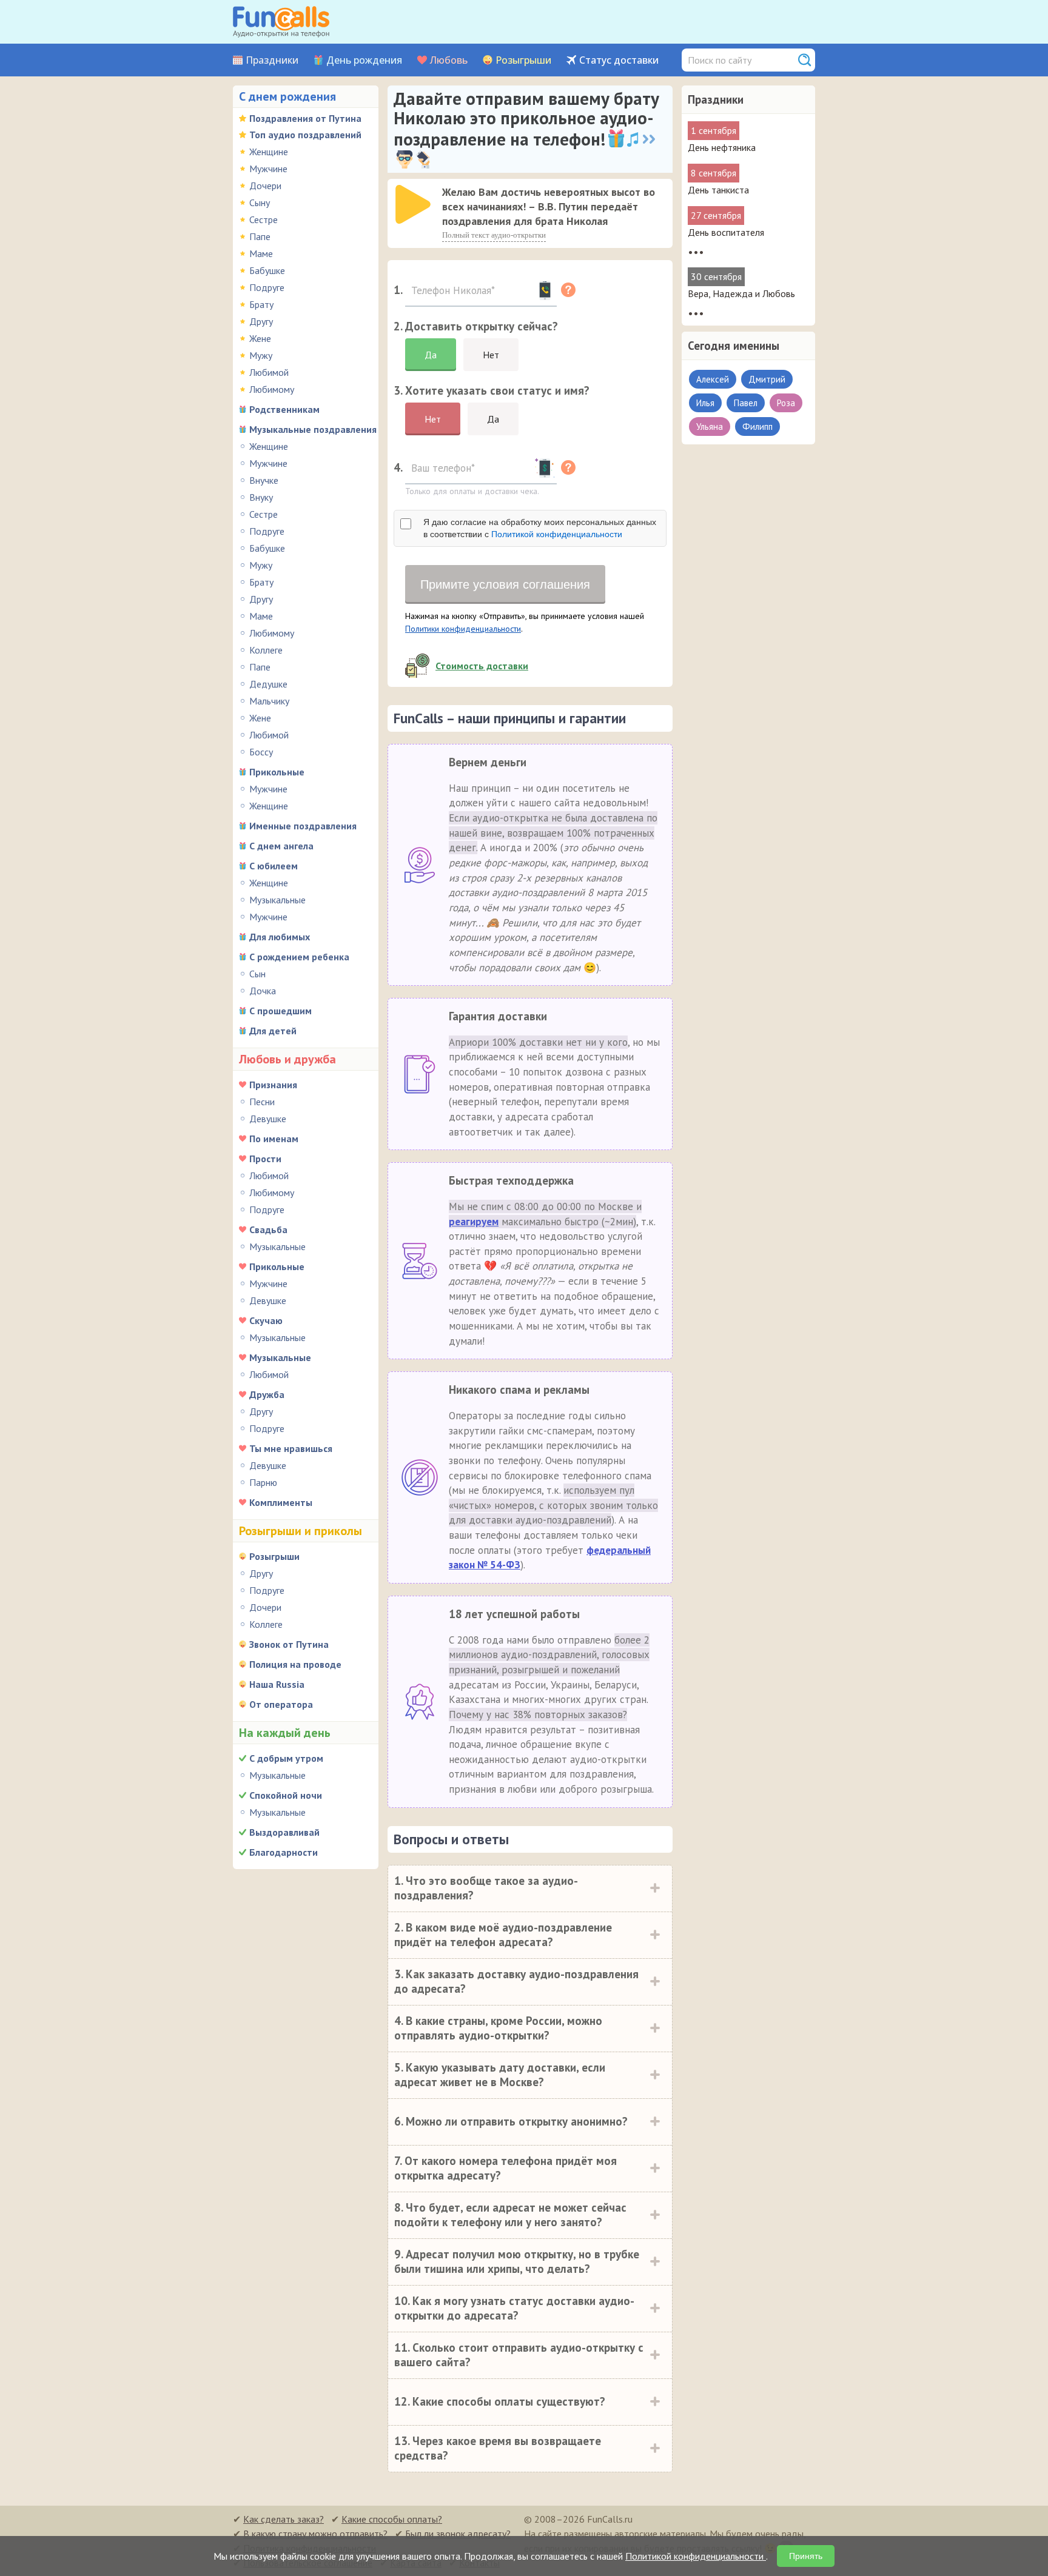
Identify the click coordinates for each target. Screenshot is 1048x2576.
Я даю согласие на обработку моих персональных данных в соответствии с (540, 528)
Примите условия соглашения (505, 584)
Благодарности (284, 1852)
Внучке (264, 480)
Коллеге (266, 650)
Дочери (265, 186)
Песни (262, 1102)
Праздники (272, 60)
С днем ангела (281, 846)
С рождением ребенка (299, 957)
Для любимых (280, 937)
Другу (261, 321)
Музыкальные (277, 900)
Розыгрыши (523, 60)
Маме (261, 253)
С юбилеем (274, 866)
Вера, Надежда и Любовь (741, 293)
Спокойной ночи (286, 1795)
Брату (261, 304)
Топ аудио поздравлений (305, 135)
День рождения (364, 60)
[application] (414, 206)
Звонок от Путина (289, 1644)
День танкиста (718, 190)
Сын (257, 974)
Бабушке (267, 270)
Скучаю (266, 1320)
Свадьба (268, 1229)
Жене (260, 338)
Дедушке (268, 684)
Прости (265, 1159)
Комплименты (281, 1502)
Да (431, 355)
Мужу (261, 355)
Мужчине (268, 169)
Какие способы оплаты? (392, 2519)
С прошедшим (280, 1011)
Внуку (261, 497)
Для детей (273, 1031)
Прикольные (277, 772)
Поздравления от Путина (305, 118)
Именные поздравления (303, 826)
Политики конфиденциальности (463, 629)
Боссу (261, 752)
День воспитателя (726, 232)
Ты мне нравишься (291, 1448)
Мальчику (269, 701)
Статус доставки (619, 60)
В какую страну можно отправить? (315, 2534)
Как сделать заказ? (284, 2519)
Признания (273, 1085)
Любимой (269, 372)
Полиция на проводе (295, 1664)
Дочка (263, 991)
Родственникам (284, 409)
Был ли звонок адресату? (458, 2534)
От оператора (281, 1704)
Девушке (268, 1119)
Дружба (267, 1394)
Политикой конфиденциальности (557, 534)
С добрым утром (286, 1758)
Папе (260, 236)
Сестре (264, 219)
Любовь (449, 60)
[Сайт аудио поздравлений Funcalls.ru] (281, 22)
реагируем (474, 1222)
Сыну (260, 202)
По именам (274, 1139)
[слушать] (413, 204)
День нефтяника (722, 147)
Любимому (272, 389)
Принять (806, 2556)
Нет (491, 355)
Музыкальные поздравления (313, 429)
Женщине (269, 152)
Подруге (267, 287)
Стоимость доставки (482, 666)
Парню (263, 1482)
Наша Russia (277, 1684)
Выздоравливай (284, 1832)
